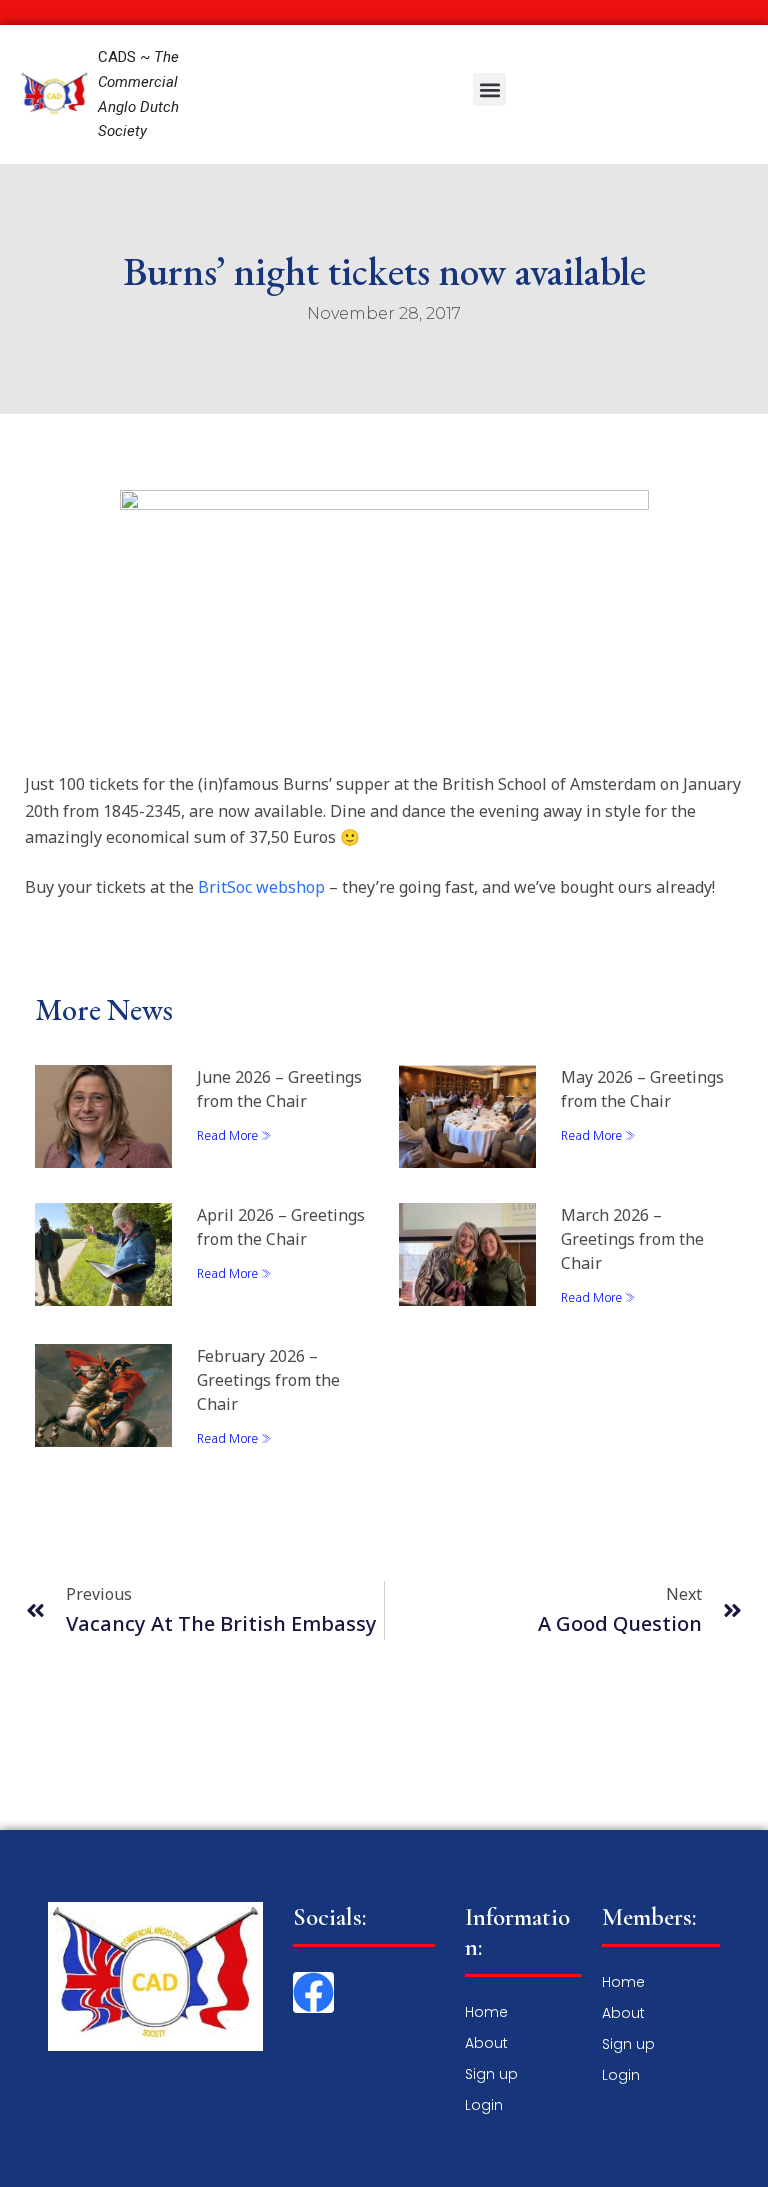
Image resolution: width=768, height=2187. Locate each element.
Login (484, 2105)
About (486, 2043)
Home (486, 2012)
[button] (489, 89)
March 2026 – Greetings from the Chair (632, 1239)
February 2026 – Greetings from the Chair (268, 1380)
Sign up (491, 2074)
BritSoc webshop (261, 887)
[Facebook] (313, 1992)
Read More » (234, 1136)
